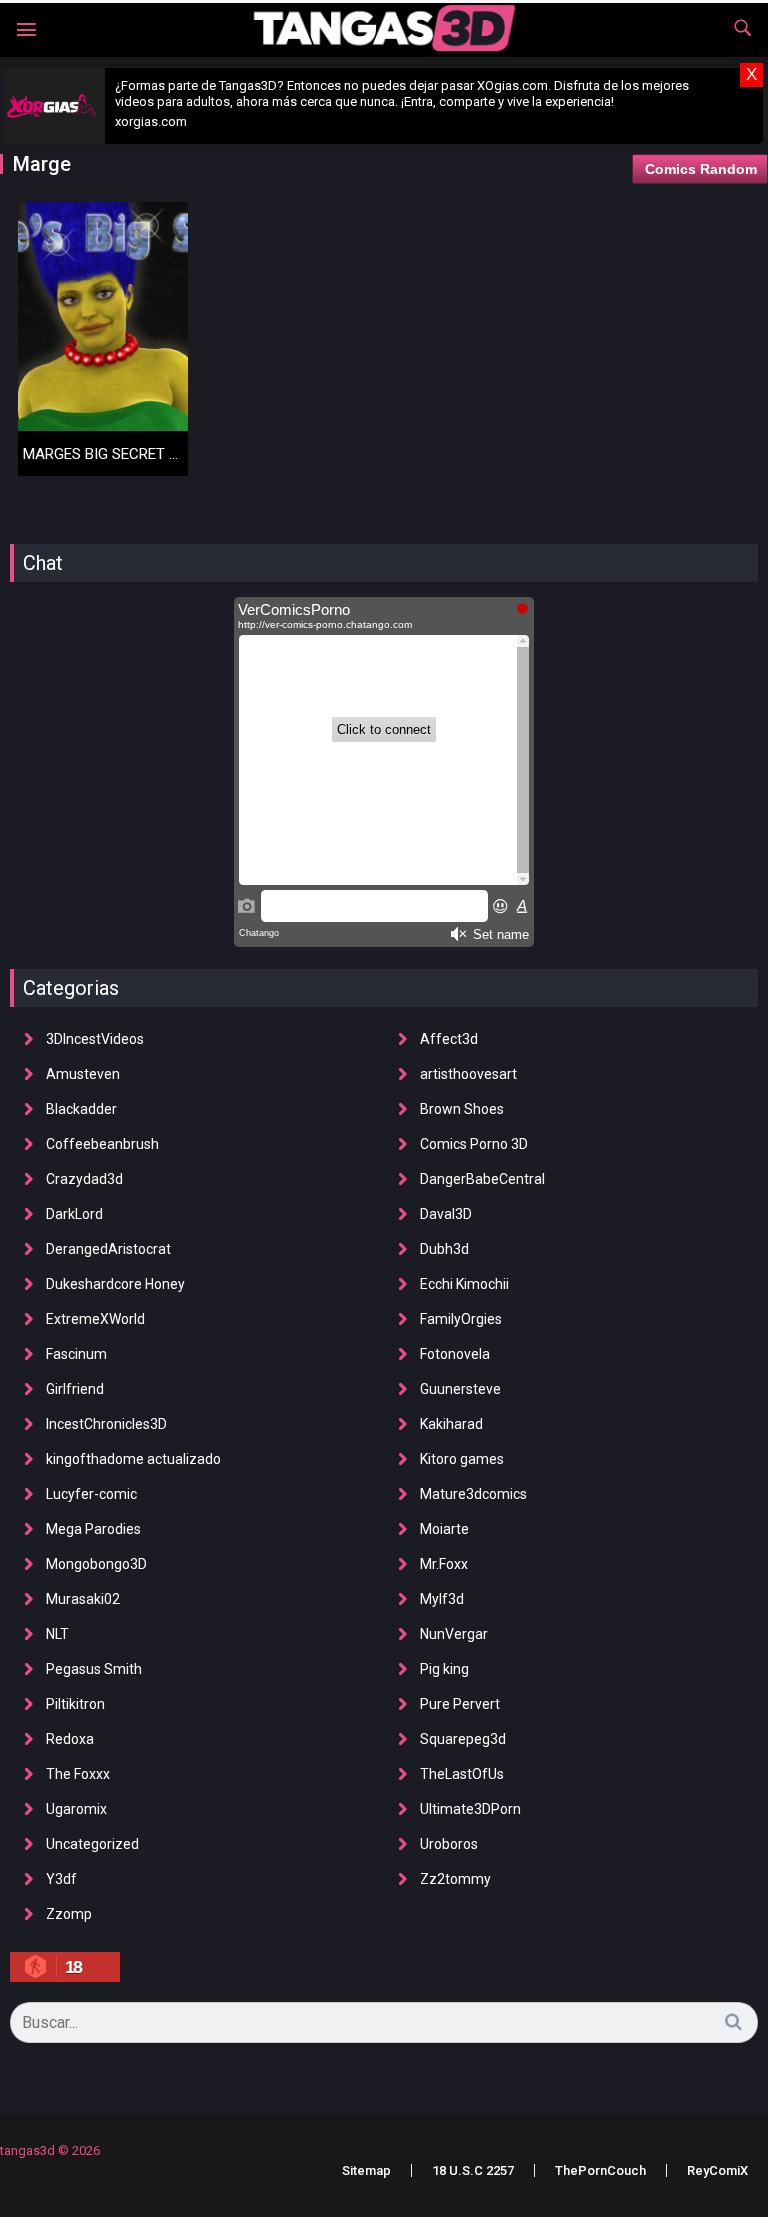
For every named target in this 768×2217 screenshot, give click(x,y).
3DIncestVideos (95, 1039)
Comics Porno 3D (474, 1144)
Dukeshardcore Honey (115, 1284)
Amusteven (83, 1074)
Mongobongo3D (96, 1564)
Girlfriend (75, 1389)
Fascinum (76, 1354)
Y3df (61, 1879)
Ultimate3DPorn (470, 1809)
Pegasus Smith (94, 1669)
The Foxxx (78, 1774)
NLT (57, 1634)
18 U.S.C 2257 (473, 2170)
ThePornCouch (600, 2170)
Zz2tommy (455, 1879)
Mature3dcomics (473, 1494)
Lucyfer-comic (91, 1494)
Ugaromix (76, 1809)
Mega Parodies (93, 1529)
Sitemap (366, 2170)
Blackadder (81, 1109)
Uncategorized (92, 1844)
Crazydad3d (84, 1179)
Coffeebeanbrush (102, 1144)
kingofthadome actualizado (133, 1459)
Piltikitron (75, 1704)
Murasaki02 (83, 1599)
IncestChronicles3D (106, 1424)
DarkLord (74, 1214)
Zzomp (69, 1914)
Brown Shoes (462, 1109)
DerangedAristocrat (108, 1249)
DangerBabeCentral (482, 1179)
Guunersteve (460, 1389)
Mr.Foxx (444, 1564)
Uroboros (449, 1844)
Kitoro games (462, 1459)
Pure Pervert (460, 1704)
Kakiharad (451, 1424)
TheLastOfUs (462, 1774)
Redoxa (70, 1739)
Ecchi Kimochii (464, 1284)
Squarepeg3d (463, 1739)
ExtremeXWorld (95, 1319)
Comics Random (701, 169)
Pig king (444, 1669)
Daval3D (446, 1214)
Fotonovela (455, 1354)
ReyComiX (717, 2170)
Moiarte (444, 1529)
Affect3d (449, 1039)
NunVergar (454, 1634)
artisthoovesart (468, 1074)
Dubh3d (444, 1249)
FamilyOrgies (461, 1319)
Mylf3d (442, 1599)
